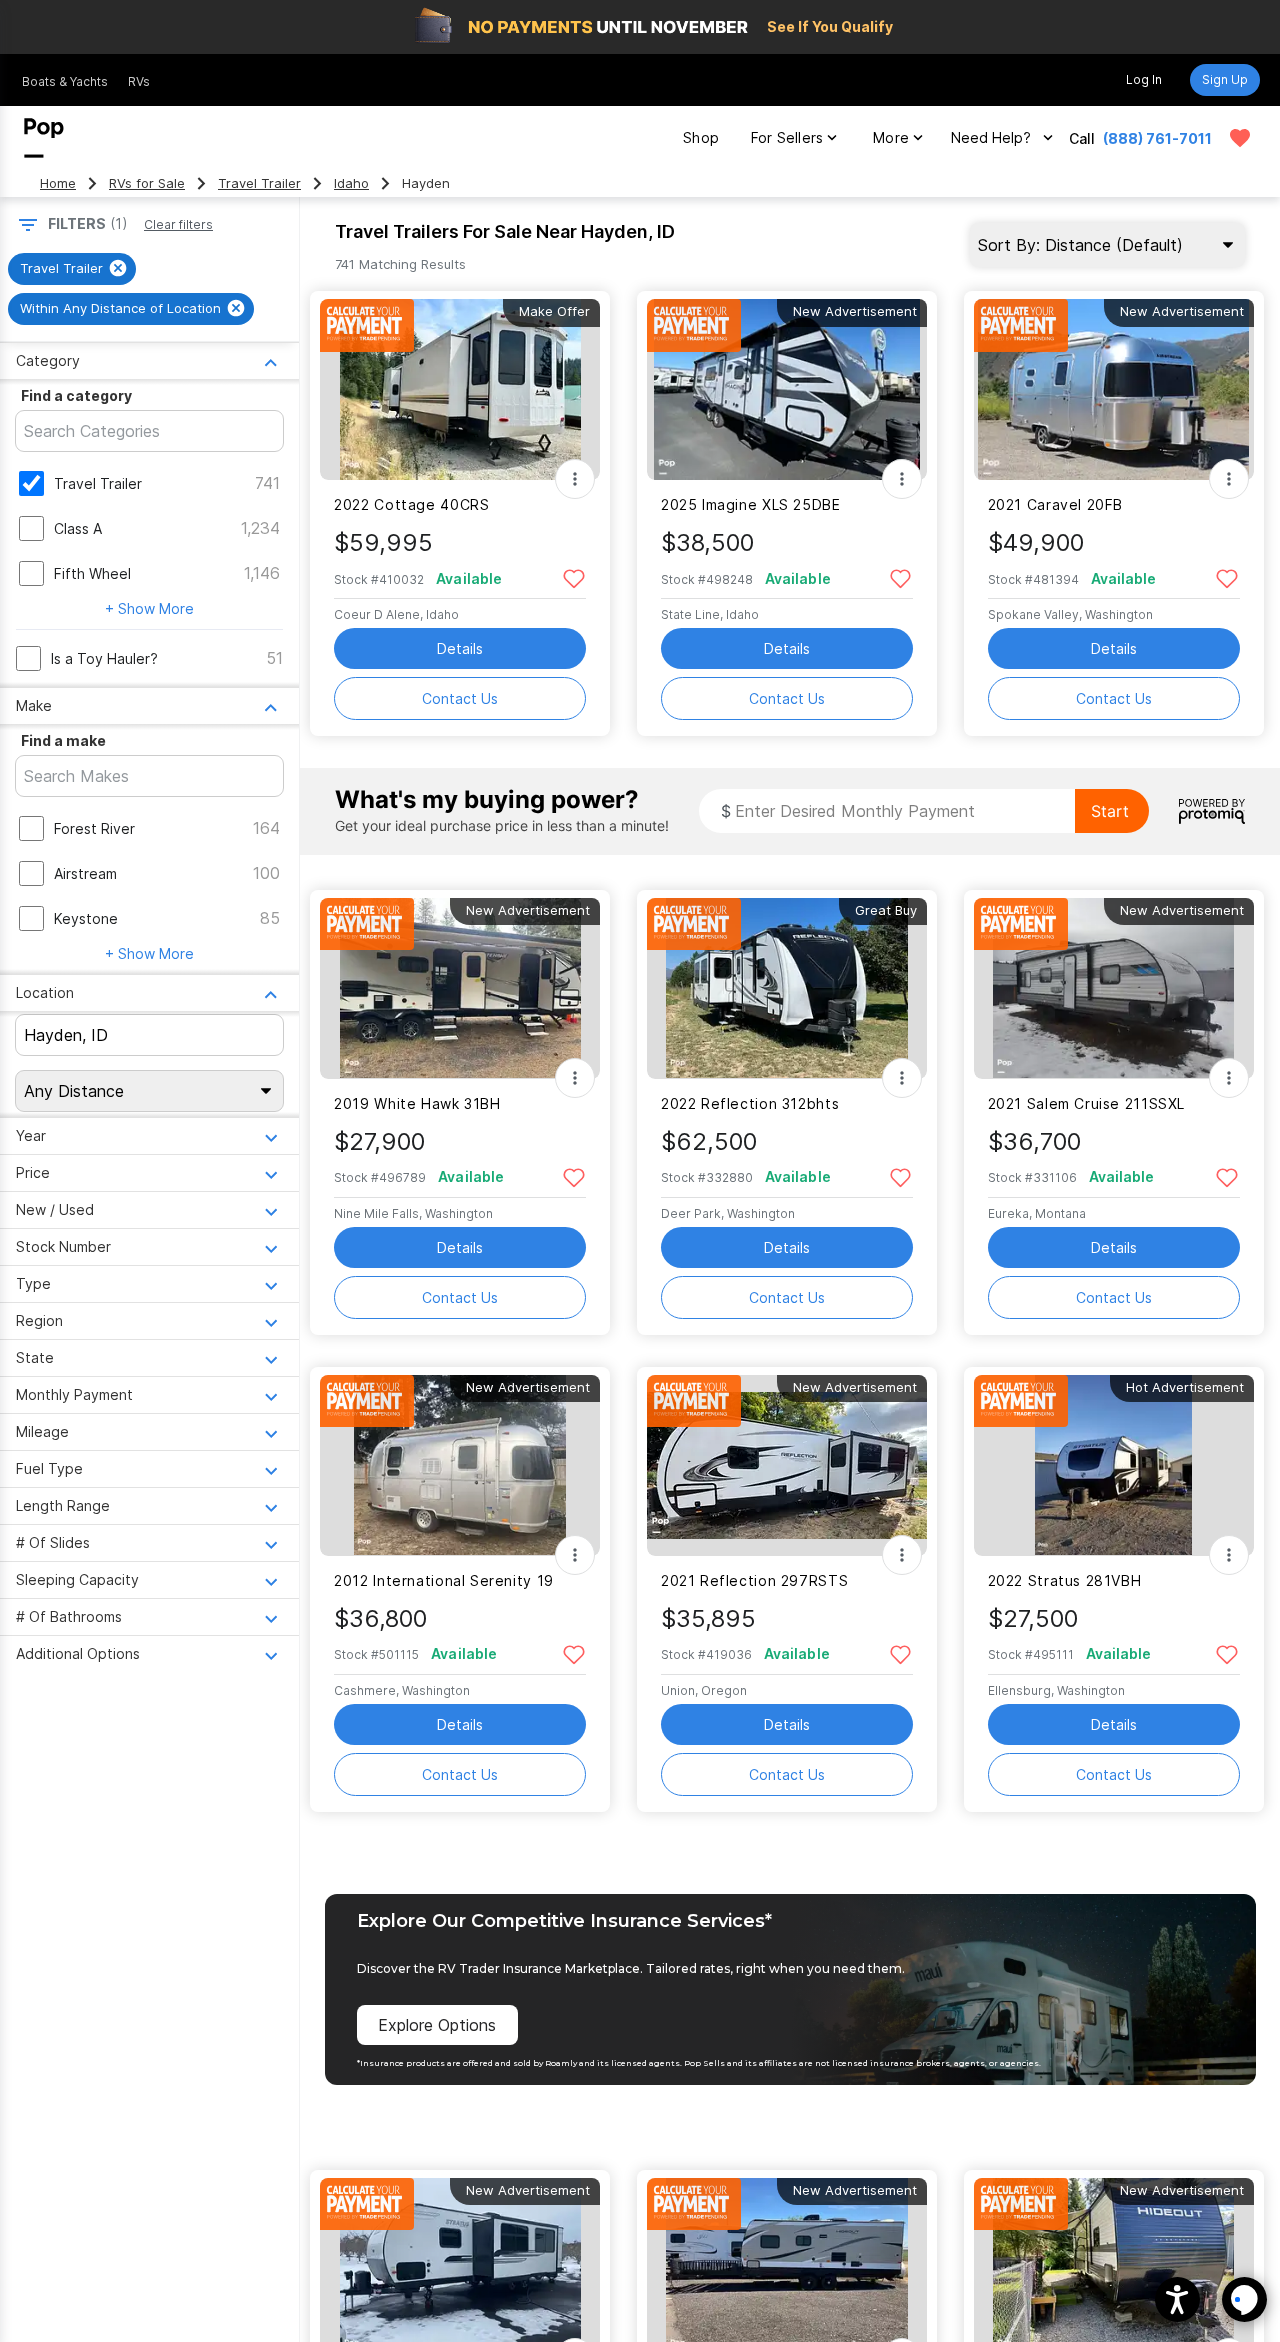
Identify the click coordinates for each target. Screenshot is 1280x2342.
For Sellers (787, 137)
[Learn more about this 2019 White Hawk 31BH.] (460, 988)
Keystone (86, 918)
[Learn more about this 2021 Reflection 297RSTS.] (787, 1465)
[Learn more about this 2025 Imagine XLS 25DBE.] (787, 389)
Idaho (351, 183)
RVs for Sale (147, 183)
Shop (701, 137)
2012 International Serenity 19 (444, 1580)
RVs (139, 81)
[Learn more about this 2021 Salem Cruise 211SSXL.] (1114, 988)
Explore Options (437, 2025)
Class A (78, 528)
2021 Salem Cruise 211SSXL (1087, 1103)
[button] (1177, 2299)
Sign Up (1225, 79)
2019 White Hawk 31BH (417, 1103)
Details (460, 648)
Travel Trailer (259, 183)
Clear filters (178, 224)
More (891, 137)
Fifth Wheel (92, 573)
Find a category (76, 395)
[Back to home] (44, 138)
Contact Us (460, 698)
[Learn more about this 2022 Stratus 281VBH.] (1114, 1465)
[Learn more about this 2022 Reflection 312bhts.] (787, 988)
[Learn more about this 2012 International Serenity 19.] (460, 1465)
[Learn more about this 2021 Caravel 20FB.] (1114, 389)
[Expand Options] (575, 479)
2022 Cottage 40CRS (411, 504)
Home (58, 183)
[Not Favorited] (573, 577)
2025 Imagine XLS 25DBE (751, 504)
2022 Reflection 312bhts (750, 1103)
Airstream (85, 873)
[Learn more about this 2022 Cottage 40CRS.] (460, 389)
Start (1110, 811)
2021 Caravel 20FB (1056, 504)
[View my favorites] (1240, 138)
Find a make (63, 740)
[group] (72, 269)
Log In (1144, 79)
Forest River (94, 828)
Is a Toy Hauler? (104, 658)
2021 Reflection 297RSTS (754, 1580)
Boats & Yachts (65, 81)
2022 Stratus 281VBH (1065, 1580)
